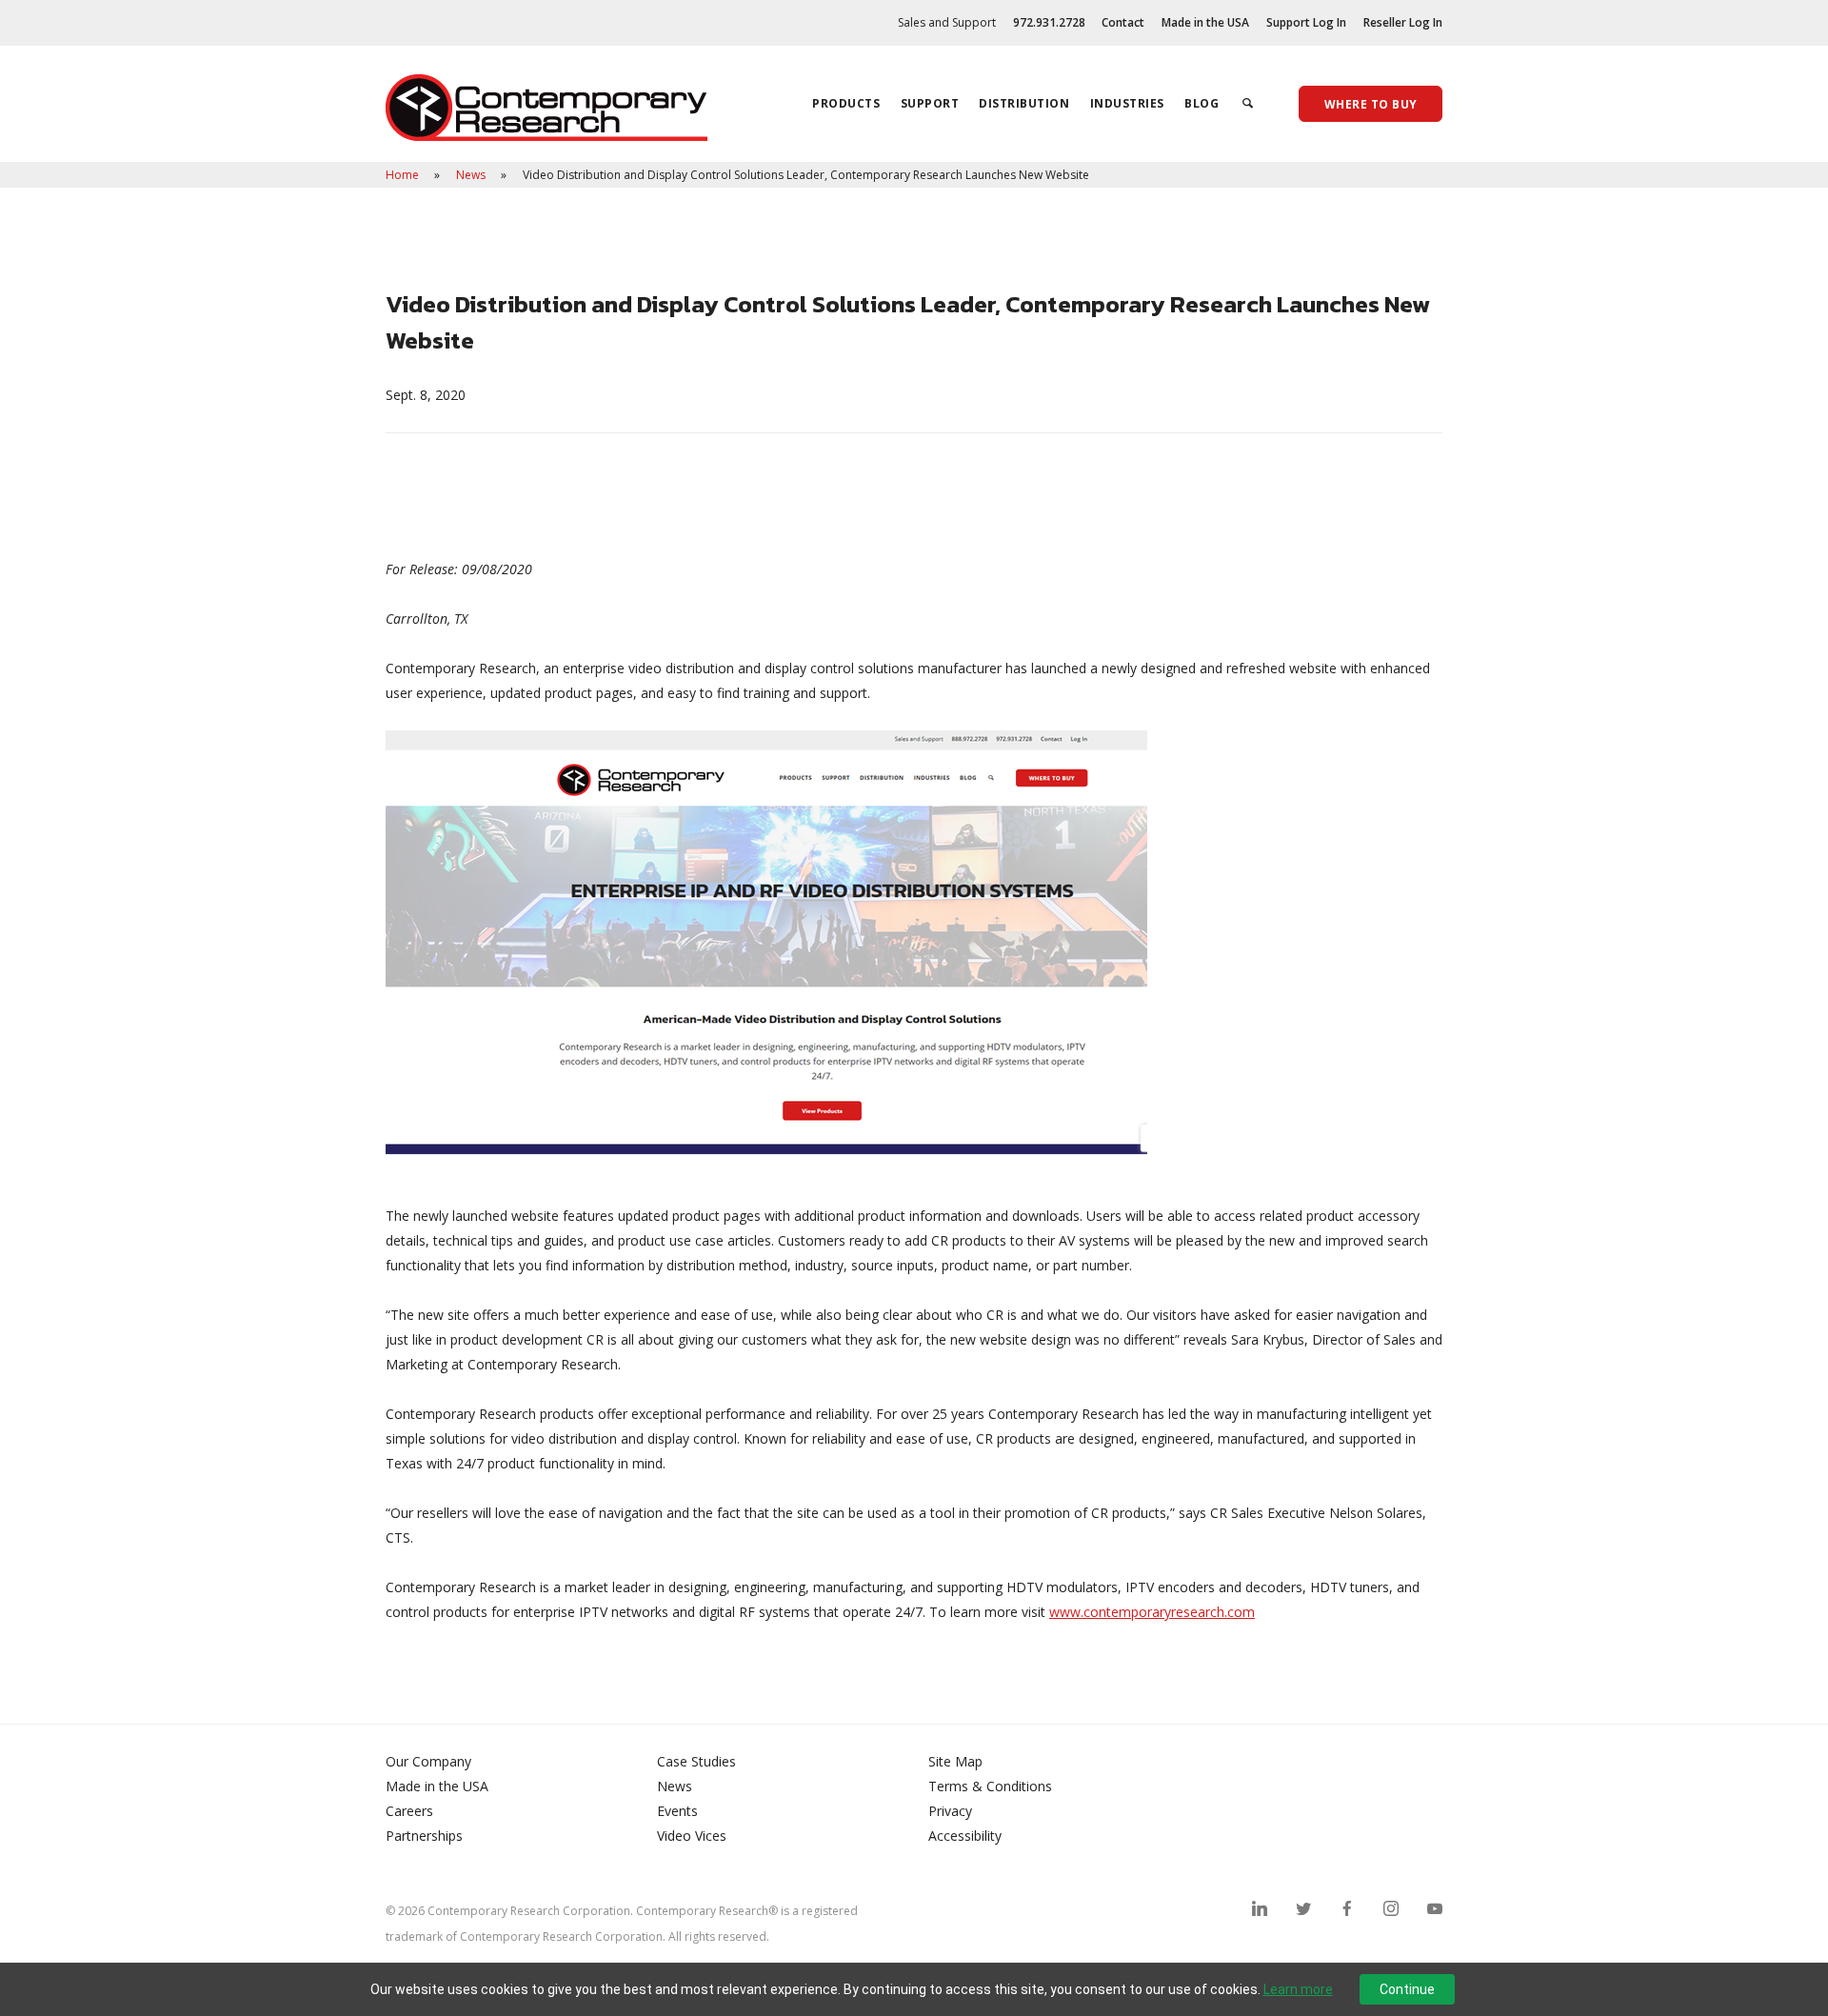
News (472, 175)
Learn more (1298, 1989)
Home (404, 175)
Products (846, 103)
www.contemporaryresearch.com (1152, 1612)
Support (930, 103)
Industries (1127, 103)
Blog (1202, 103)
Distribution (1024, 103)
